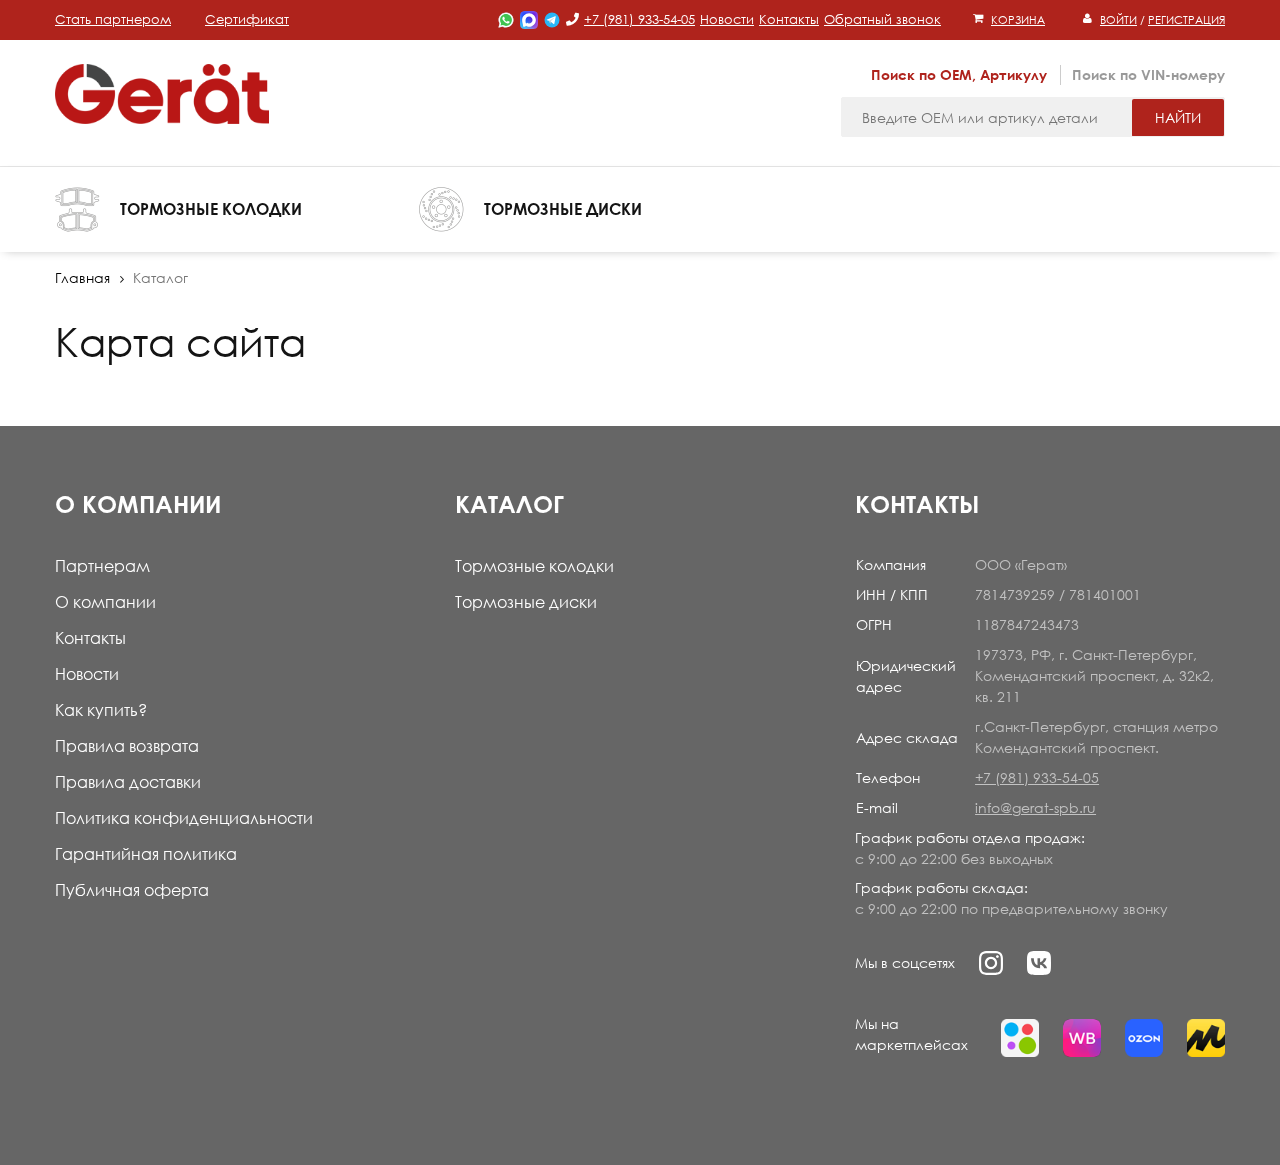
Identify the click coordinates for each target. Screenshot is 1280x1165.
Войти (1118, 19)
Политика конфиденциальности (184, 818)
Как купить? (101, 710)
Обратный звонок (882, 19)
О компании (105, 602)
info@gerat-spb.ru (1035, 807)
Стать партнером (113, 19)
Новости (727, 19)
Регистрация (1186, 19)
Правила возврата (127, 746)
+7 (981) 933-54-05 (639, 19)
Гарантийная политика (146, 854)
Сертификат (247, 19)
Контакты (789, 19)
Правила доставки (128, 782)
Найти (1178, 117)
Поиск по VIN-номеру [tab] (1148, 74)
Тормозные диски (526, 602)
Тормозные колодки (534, 566)
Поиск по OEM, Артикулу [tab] (959, 74)
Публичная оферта (132, 890)
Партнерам (102, 566)
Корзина (1018, 19)
